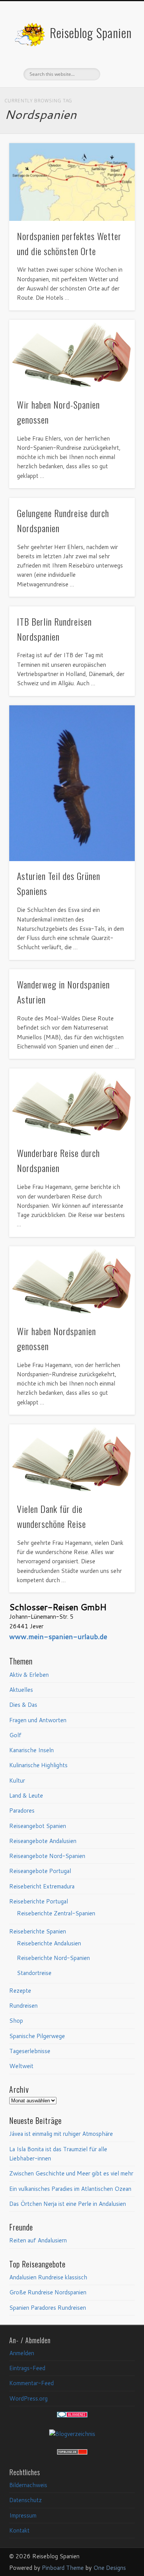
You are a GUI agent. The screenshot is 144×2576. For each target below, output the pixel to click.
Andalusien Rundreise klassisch (48, 2277)
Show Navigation (116, 69)
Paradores (22, 1811)
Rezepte (20, 1991)
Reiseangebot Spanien (38, 1826)
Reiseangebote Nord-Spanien (47, 1856)
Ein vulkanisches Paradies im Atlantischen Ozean (70, 2189)
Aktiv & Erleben (29, 1675)
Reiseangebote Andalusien (43, 1841)
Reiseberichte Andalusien (49, 1943)
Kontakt (19, 2530)
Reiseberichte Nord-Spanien (53, 1958)
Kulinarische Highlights (38, 1765)
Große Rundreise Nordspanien (48, 2292)
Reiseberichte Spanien (38, 1931)
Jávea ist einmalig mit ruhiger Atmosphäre (61, 2134)
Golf (15, 1735)
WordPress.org (28, 2398)
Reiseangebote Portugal (40, 1871)
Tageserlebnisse (30, 2051)
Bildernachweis (28, 2485)
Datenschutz (26, 2500)
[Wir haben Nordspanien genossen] (72, 1281)
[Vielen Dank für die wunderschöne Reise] (72, 1459)
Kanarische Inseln (31, 1750)
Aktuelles (21, 1690)
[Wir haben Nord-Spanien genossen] (72, 354)
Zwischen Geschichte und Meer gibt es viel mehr (71, 2173)
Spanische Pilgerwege (37, 2036)
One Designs (110, 2568)
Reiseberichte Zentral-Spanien (56, 1913)
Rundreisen (23, 2006)
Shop (16, 2021)
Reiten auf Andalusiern (38, 2240)
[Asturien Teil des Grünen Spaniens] (72, 783)
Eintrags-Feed (27, 2368)
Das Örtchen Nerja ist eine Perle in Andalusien (68, 2204)
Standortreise (34, 1973)
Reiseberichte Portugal (39, 1901)
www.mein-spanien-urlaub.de (58, 1636)
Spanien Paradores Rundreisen (48, 2308)
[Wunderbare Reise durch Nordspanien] (72, 1103)
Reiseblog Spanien (91, 33)
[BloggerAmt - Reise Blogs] (72, 2434)
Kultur (17, 1780)
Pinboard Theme (63, 2568)
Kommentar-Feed (31, 2383)
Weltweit (21, 2066)
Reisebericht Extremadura (42, 1886)
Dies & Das (23, 1705)
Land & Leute (26, 1796)
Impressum (23, 2515)
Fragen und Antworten (38, 1720)
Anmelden (22, 2353)
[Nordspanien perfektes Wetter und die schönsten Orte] (72, 182)
